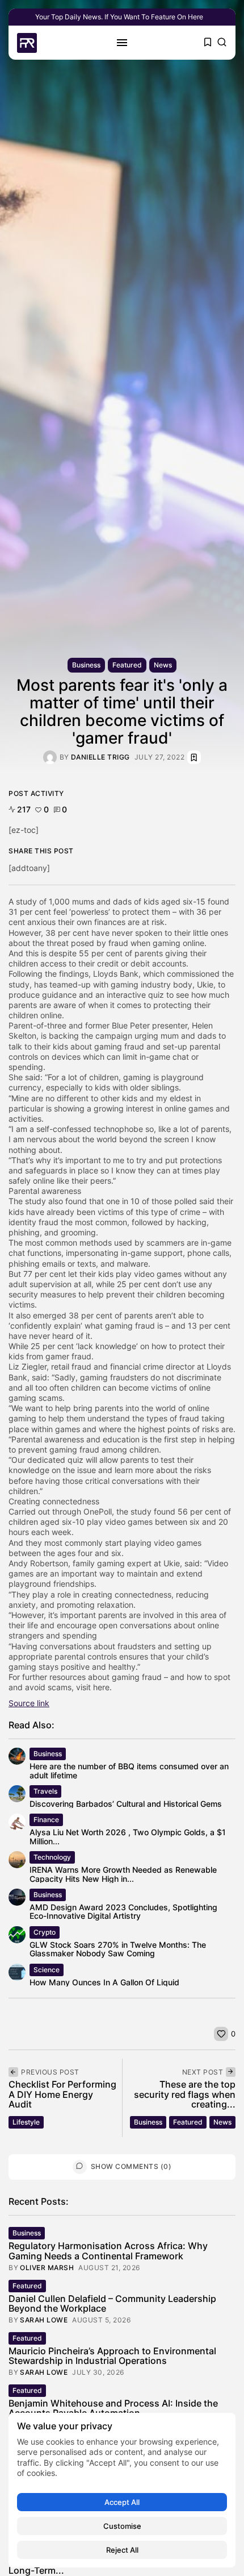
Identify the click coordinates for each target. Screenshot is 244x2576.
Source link (29, 1703)
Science (47, 1970)
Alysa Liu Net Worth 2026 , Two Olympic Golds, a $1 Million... (128, 1836)
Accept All (122, 2502)
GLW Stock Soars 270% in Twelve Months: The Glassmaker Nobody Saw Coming (118, 1949)
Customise (122, 2526)
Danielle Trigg (100, 757)
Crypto (45, 1932)
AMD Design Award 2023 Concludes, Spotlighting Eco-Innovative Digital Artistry (123, 1911)
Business (86, 665)
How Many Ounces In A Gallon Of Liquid (104, 1982)
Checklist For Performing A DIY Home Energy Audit (62, 2094)
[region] (122, 2490)
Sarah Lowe (44, 2320)
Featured (127, 665)
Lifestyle (26, 2122)
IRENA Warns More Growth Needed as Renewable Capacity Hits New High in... (123, 1874)
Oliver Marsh (47, 2268)
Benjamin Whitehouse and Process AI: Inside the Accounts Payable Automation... (113, 2408)
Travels (45, 1791)
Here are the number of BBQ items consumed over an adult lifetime (129, 1770)
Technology (52, 1857)
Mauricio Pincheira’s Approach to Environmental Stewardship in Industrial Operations (112, 2356)
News (163, 665)
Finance (46, 1820)
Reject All (122, 2550)
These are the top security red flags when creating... (185, 2094)
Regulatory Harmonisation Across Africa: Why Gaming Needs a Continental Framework (108, 2251)
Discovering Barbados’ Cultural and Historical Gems (126, 1804)
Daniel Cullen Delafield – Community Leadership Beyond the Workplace (112, 2304)
